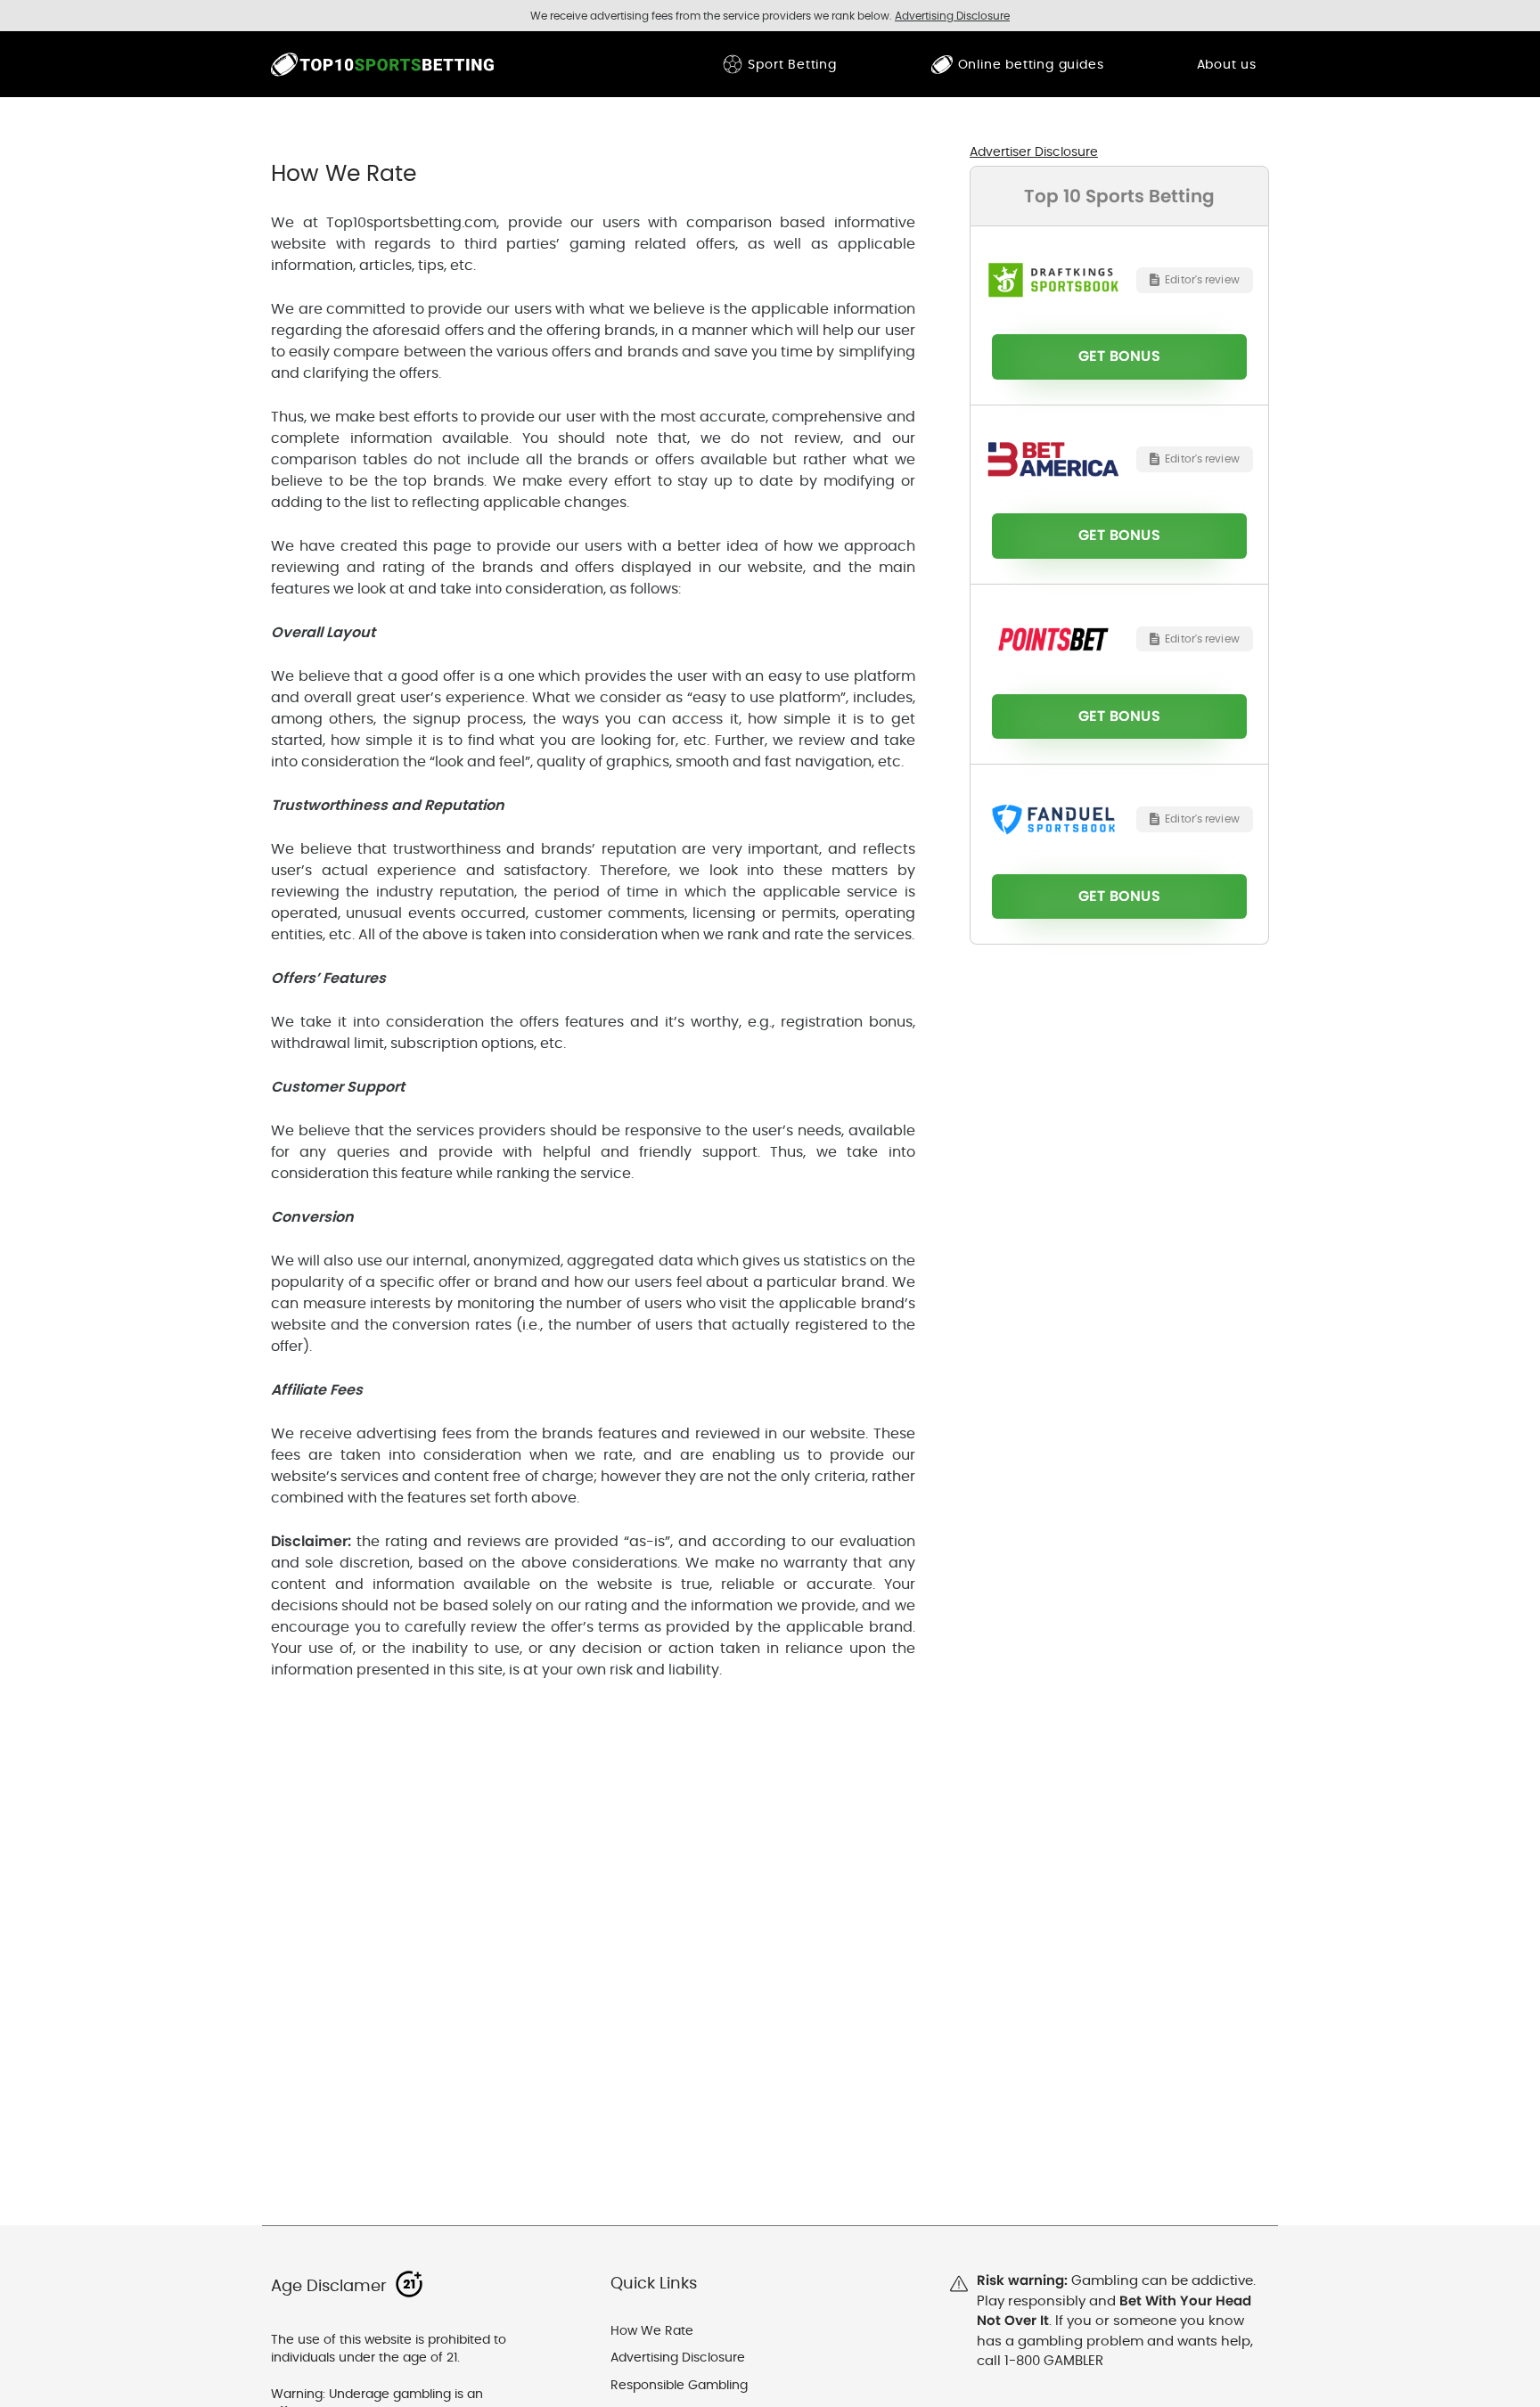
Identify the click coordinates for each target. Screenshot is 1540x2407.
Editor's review (1202, 279)
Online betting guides (1031, 64)
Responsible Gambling (679, 2385)
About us (1227, 64)
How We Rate (652, 2330)
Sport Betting (792, 64)
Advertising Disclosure (678, 2357)
